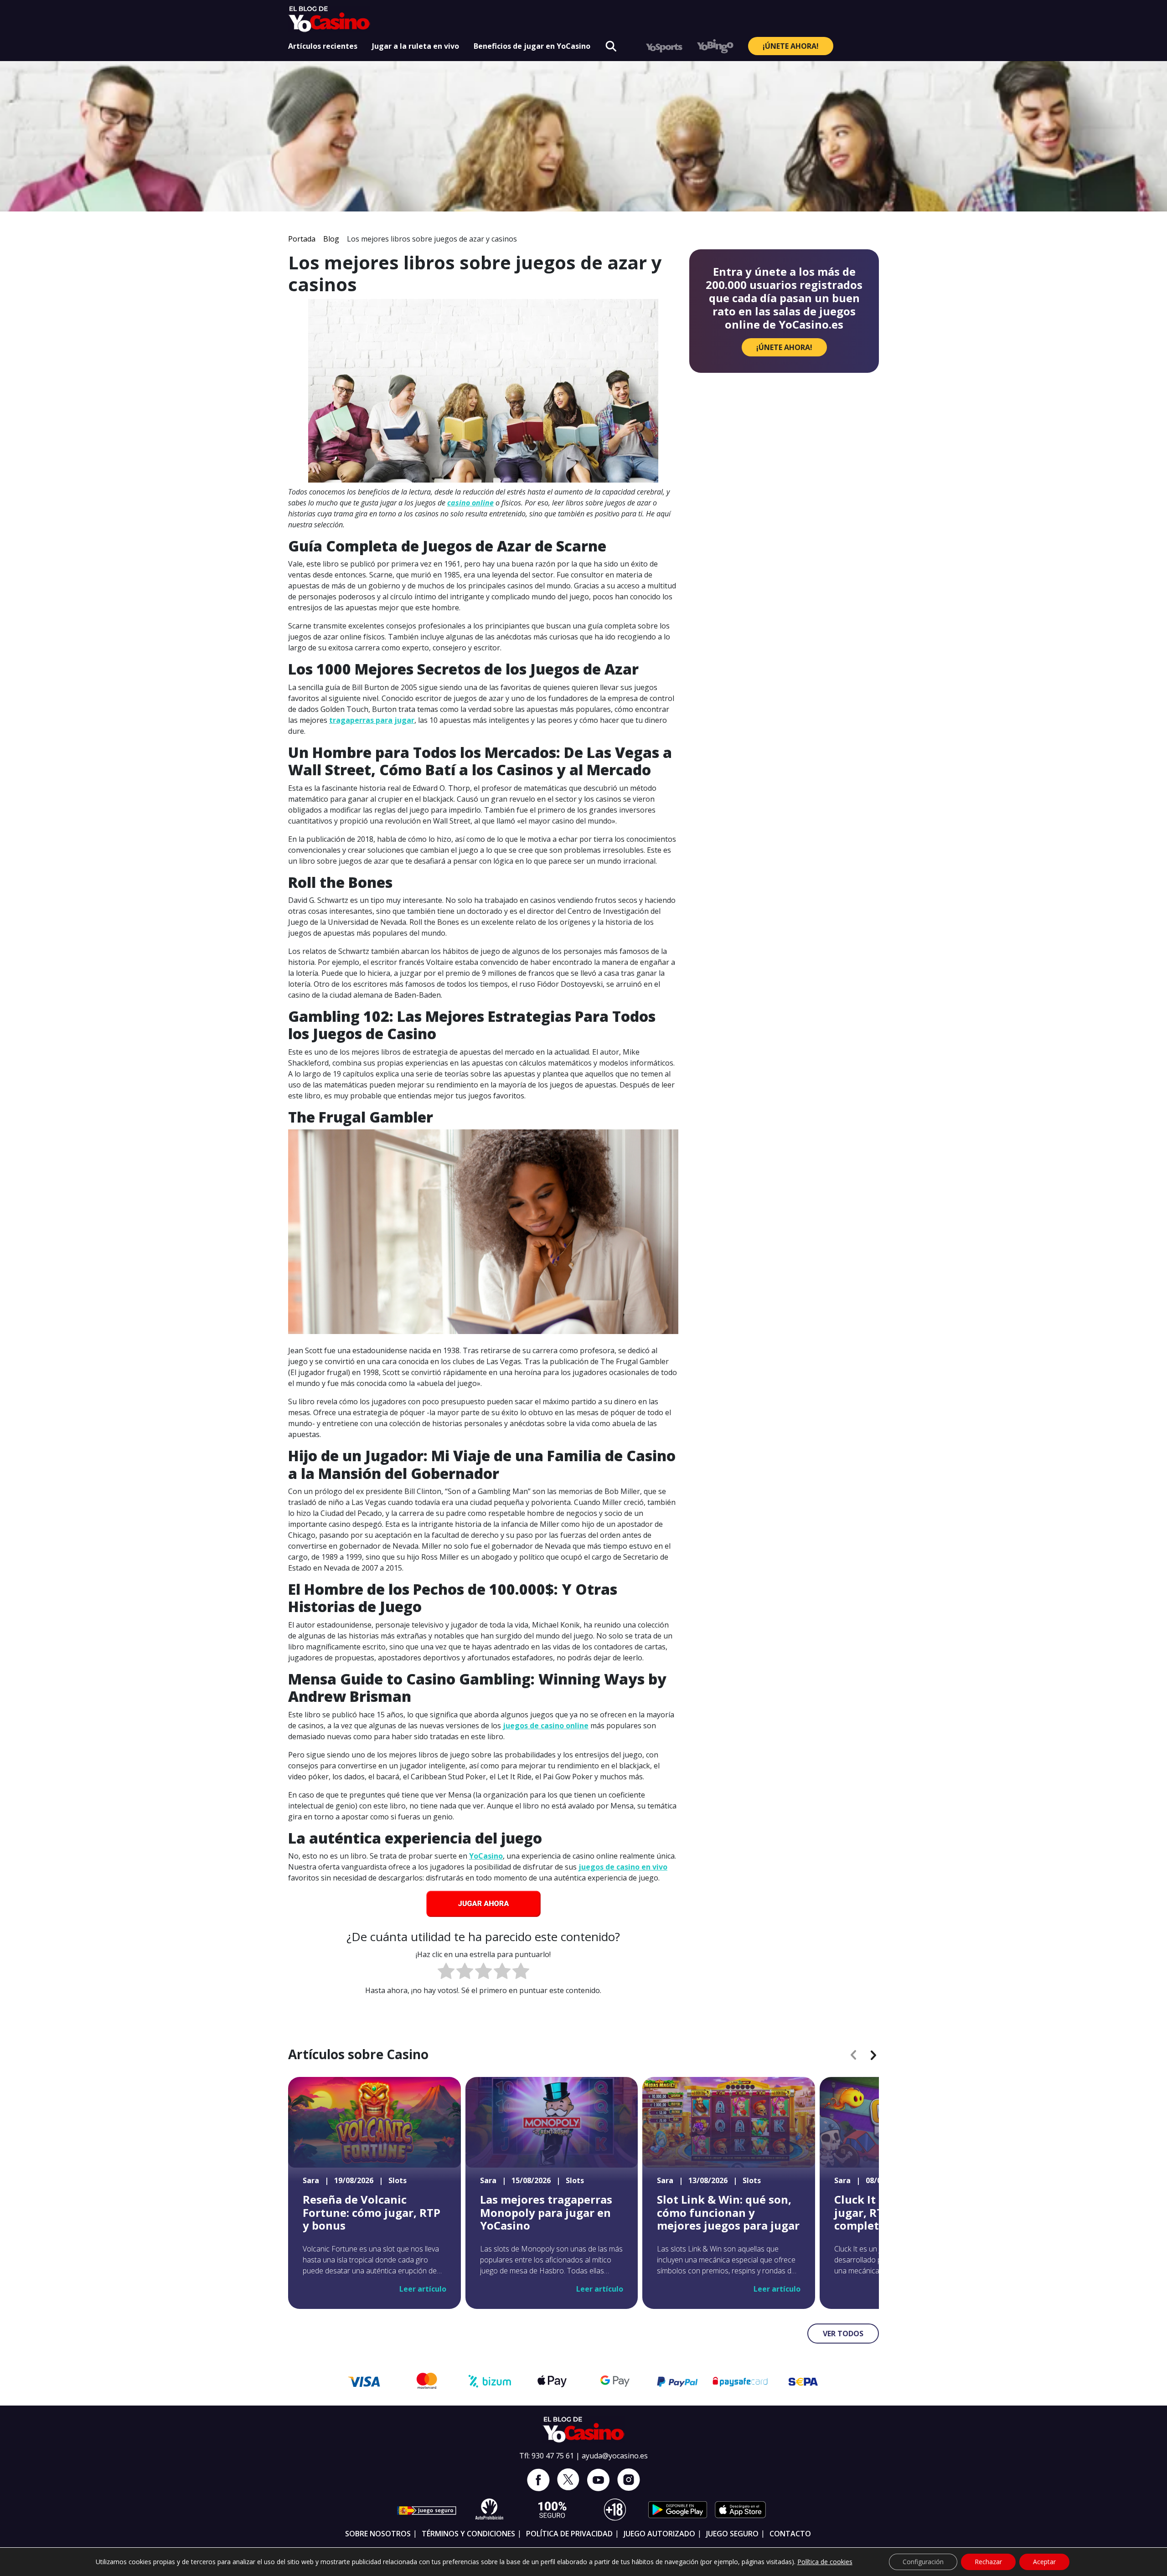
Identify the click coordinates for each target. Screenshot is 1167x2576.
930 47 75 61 (553, 2456)
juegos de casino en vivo (623, 1867)
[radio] (446, 1972)
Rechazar (988, 2562)
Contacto (790, 2534)
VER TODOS (843, 2334)
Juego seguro (732, 2534)
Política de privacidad (569, 2534)
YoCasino (486, 1856)
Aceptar (1044, 2562)
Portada (302, 239)
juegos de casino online (546, 1726)
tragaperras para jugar (372, 720)
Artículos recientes (323, 46)
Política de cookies (825, 2562)
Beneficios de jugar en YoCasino (532, 46)
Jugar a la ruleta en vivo (416, 46)
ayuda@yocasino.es (615, 2456)
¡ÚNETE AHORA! (791, 46)
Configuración (923, 2562)
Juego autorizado (659, 2534)
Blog (331, 239)
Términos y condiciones (468, 2534)
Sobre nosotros (378, 2534)
